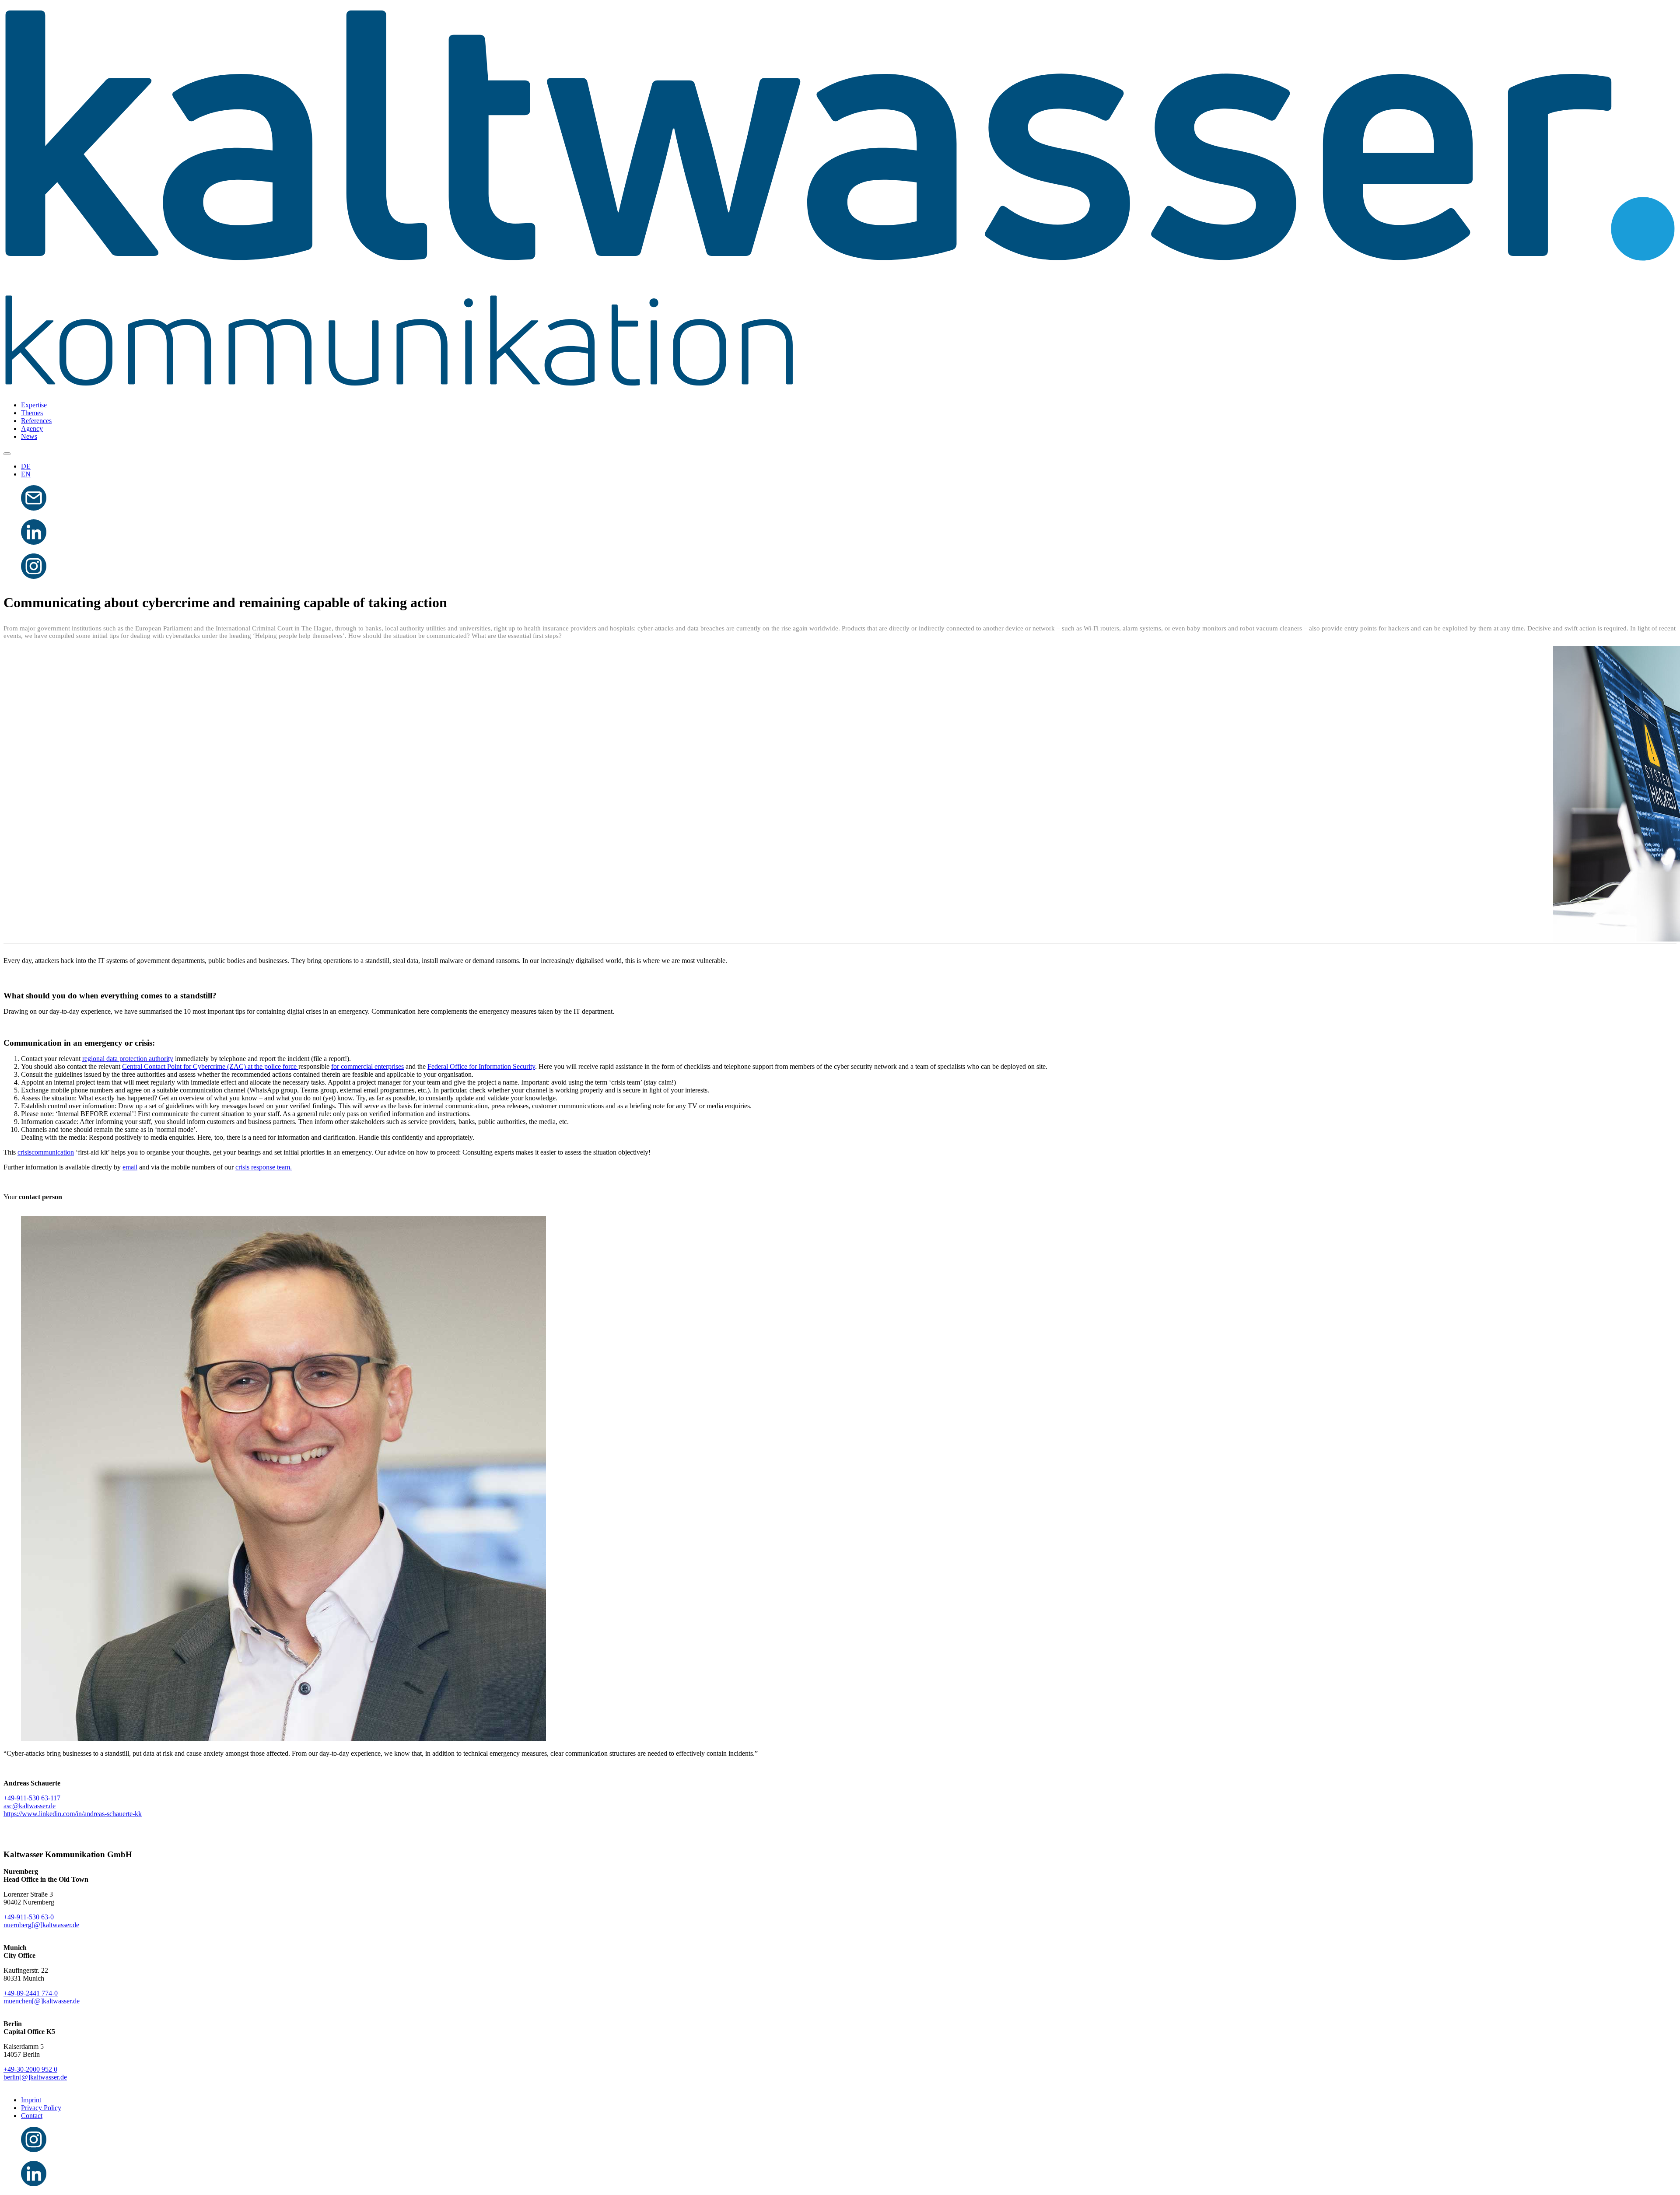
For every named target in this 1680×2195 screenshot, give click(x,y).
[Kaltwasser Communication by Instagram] (34, 2150)
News (29, 436)
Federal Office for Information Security (481, 1066)
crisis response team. (264, 1167)
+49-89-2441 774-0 (31, 1993)
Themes (32, 413)
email (130, 1167)
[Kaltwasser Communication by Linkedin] (34, 2184)
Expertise (34, 405)
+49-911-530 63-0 (29, 1917)
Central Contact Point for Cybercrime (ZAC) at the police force (210, 1066)
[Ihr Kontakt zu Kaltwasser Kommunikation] (34, 508)
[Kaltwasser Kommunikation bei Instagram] (34, 576)
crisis (24, 1152)
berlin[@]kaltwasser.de (35, 2077)
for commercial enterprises (367, 1066)
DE (26, 466)
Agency (32, 429)
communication (53, 1152)
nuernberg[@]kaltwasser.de (41, 1925)
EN (26, 474)
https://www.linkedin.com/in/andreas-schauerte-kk (73, 1814)
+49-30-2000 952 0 (30, 2069)
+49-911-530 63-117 (32, 1798)
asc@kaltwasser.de (30, 1806)
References (36, 421)
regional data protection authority (128, 1059)
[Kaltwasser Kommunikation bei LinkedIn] (34, 542)
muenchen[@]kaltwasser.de (42, 2001)
